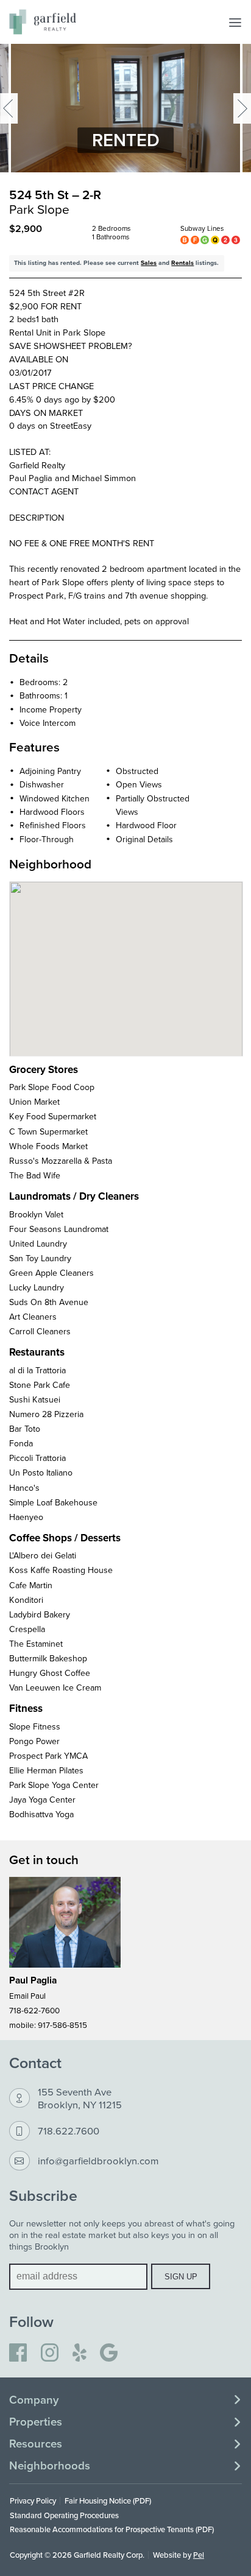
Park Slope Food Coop (52, 1087)
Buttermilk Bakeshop (48, 1658)
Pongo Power (34, 1741)
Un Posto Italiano (41, 1473)
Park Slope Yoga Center (54, 1785)
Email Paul (27, 1995)
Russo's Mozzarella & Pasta (61, 1161)
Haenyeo (26, 1517)
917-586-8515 (62, 2025)
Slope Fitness (35, 1726)
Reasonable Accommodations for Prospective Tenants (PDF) (112, 2529)
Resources (36, 2444)
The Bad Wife (35, 1175)
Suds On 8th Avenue (49, 1302)
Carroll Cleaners (40, 1331)
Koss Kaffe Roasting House (61, 1570)
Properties (36, 2422)
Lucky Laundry (37, 1287)
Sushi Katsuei (35, 1399)
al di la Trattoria (37, 1370)
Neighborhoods (50, 2466)
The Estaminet (36, 1644)
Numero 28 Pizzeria (46, 1414)
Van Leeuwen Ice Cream (55, 1687)
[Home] (43, 22)
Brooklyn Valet (36, 1214)
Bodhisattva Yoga (41, 1814)
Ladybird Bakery (40, 1614)
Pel (199, 2555)
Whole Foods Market (48, 1146)
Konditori (26, 1600)
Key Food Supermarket (53, 1116)
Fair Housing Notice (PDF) (108, 2500)
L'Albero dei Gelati (43, 1555)
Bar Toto (25, 1429)
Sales (149, 263)
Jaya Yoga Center (42, 1800)
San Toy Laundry (40, 1258)
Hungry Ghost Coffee (50, 1673)
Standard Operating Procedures (64, 2515)
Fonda (21, 1443)
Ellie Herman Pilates (46, 1770)
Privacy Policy (33, 2500)
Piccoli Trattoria (37, 1458)
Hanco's (24, 1488)
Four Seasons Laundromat (59, 1229)
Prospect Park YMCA (48, 1756)
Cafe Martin (31, 1585)
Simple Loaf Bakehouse (53, 1502)
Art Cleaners (33, 1317)
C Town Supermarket (48, 1131)
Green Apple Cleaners (51, 1273)
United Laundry (38, 1244)
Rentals (182, 263)
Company (34, 2400)
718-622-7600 (34, 2010)
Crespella (27, 1629)
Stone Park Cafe (40, 1385)
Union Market (34, 1102)
